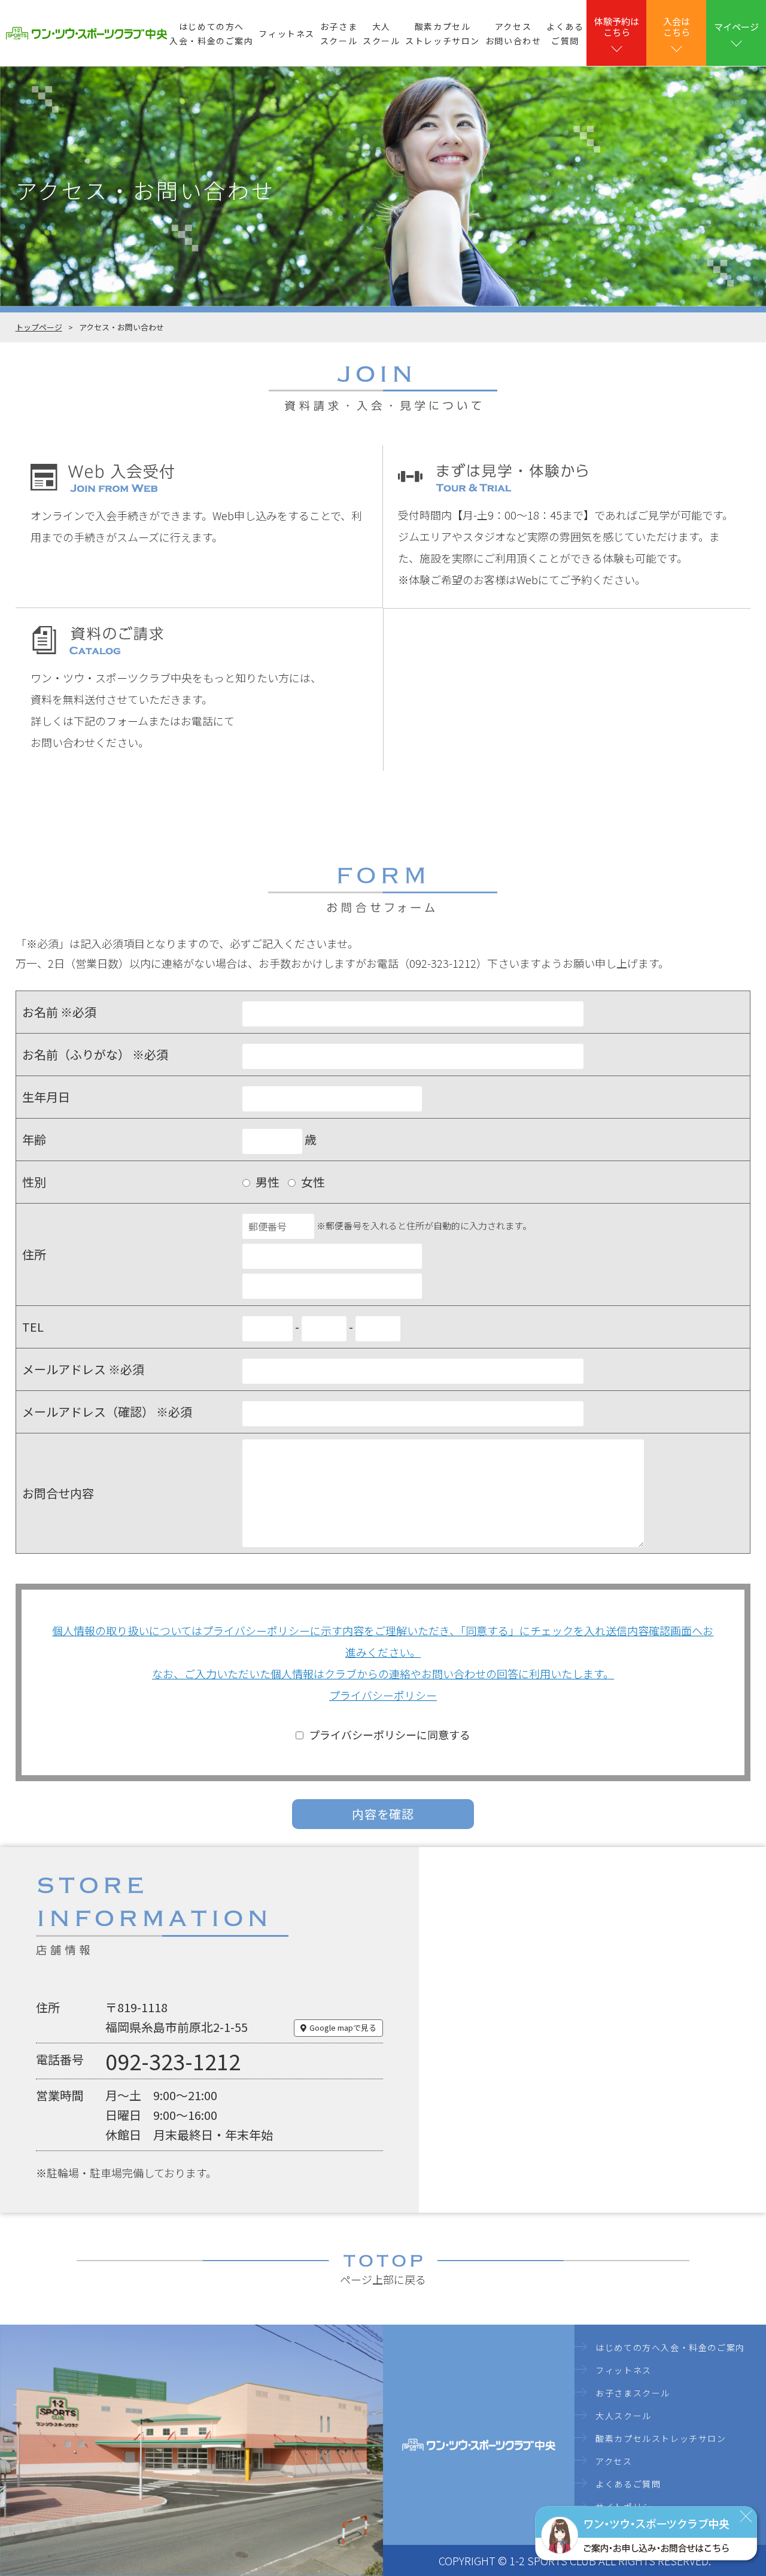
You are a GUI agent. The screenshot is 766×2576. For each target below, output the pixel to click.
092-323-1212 (173, 2061)
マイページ (736, 27)
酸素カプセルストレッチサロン (443, 34)
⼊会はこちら (677, 27)
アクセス (614, 2461)
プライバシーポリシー (383, 1695)
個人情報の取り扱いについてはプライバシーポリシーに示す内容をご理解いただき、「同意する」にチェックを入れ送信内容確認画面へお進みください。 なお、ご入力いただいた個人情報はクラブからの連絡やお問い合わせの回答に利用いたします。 (383, 1652)
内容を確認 (383, 1814)
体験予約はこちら (617, 27)
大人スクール (381, 34)
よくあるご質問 (565, 34)
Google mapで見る (343, 2027)
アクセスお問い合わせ (513, 34)
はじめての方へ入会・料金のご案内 (211, 34)
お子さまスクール (339, 34)
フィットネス (287, 34)
